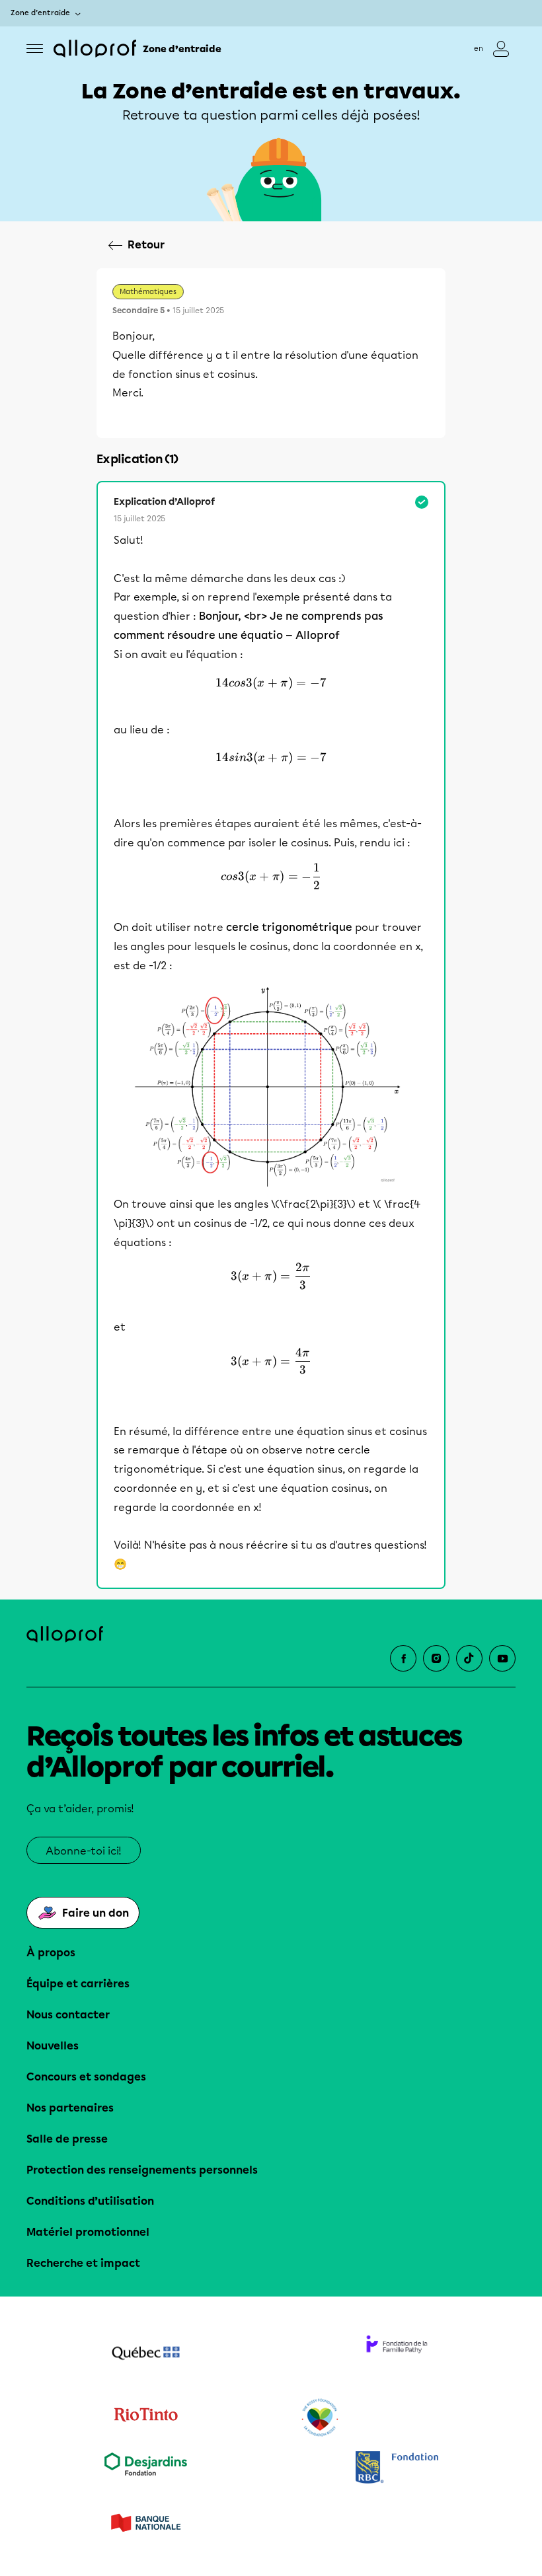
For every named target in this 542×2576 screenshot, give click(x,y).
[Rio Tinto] (145, 2418)
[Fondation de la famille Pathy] (397, 2355)
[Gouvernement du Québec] (145, 2355)
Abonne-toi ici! (84, 1851)
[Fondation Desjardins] (145, 2469)
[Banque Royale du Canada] (397, 2469)
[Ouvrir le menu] (35, 49)
